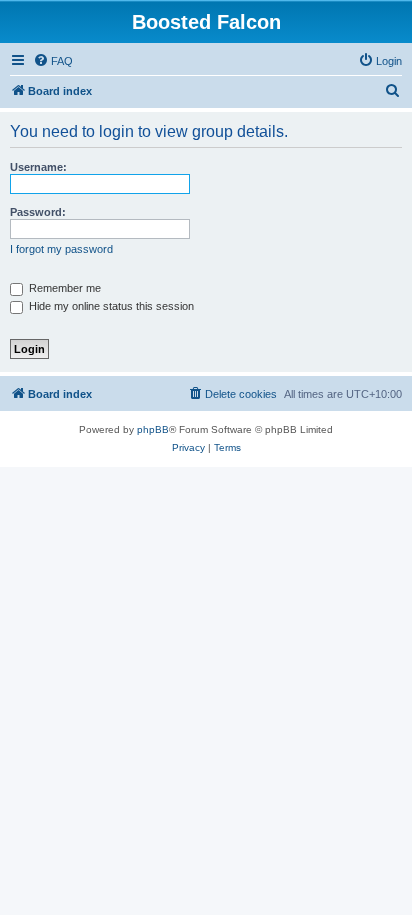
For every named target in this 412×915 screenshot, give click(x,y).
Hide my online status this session (110, 306)
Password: (38, 212)
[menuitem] (53, 61)
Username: (38, 167)
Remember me (63, 288)
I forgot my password (61, 249)
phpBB (153, 429)
